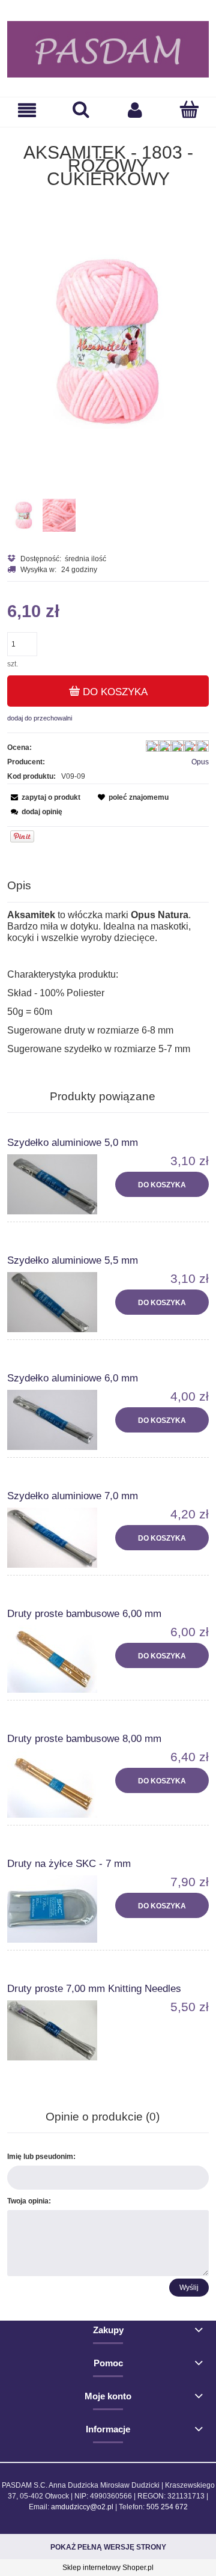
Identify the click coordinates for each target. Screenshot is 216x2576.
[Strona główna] (108, 49)
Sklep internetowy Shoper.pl (108, 2568)
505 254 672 (167, 2507)
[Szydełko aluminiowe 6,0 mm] (58, 1420)
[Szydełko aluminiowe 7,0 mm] (58, 1538)
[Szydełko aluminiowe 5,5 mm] (58, 1302)
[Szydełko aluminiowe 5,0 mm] (58, 1184)
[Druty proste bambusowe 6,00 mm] (58, 1659)
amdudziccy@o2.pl (82, 2507)
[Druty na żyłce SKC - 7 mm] (58, 1909)
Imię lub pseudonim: (41, 2157)
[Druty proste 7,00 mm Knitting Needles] (58, 2030)
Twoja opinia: (29, 2201)
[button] (27, 110)
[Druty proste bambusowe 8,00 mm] (58, 1784)
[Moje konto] (135, 110)
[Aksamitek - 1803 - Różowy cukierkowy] (24, 515)
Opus (200, 762)
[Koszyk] (189, 110)
